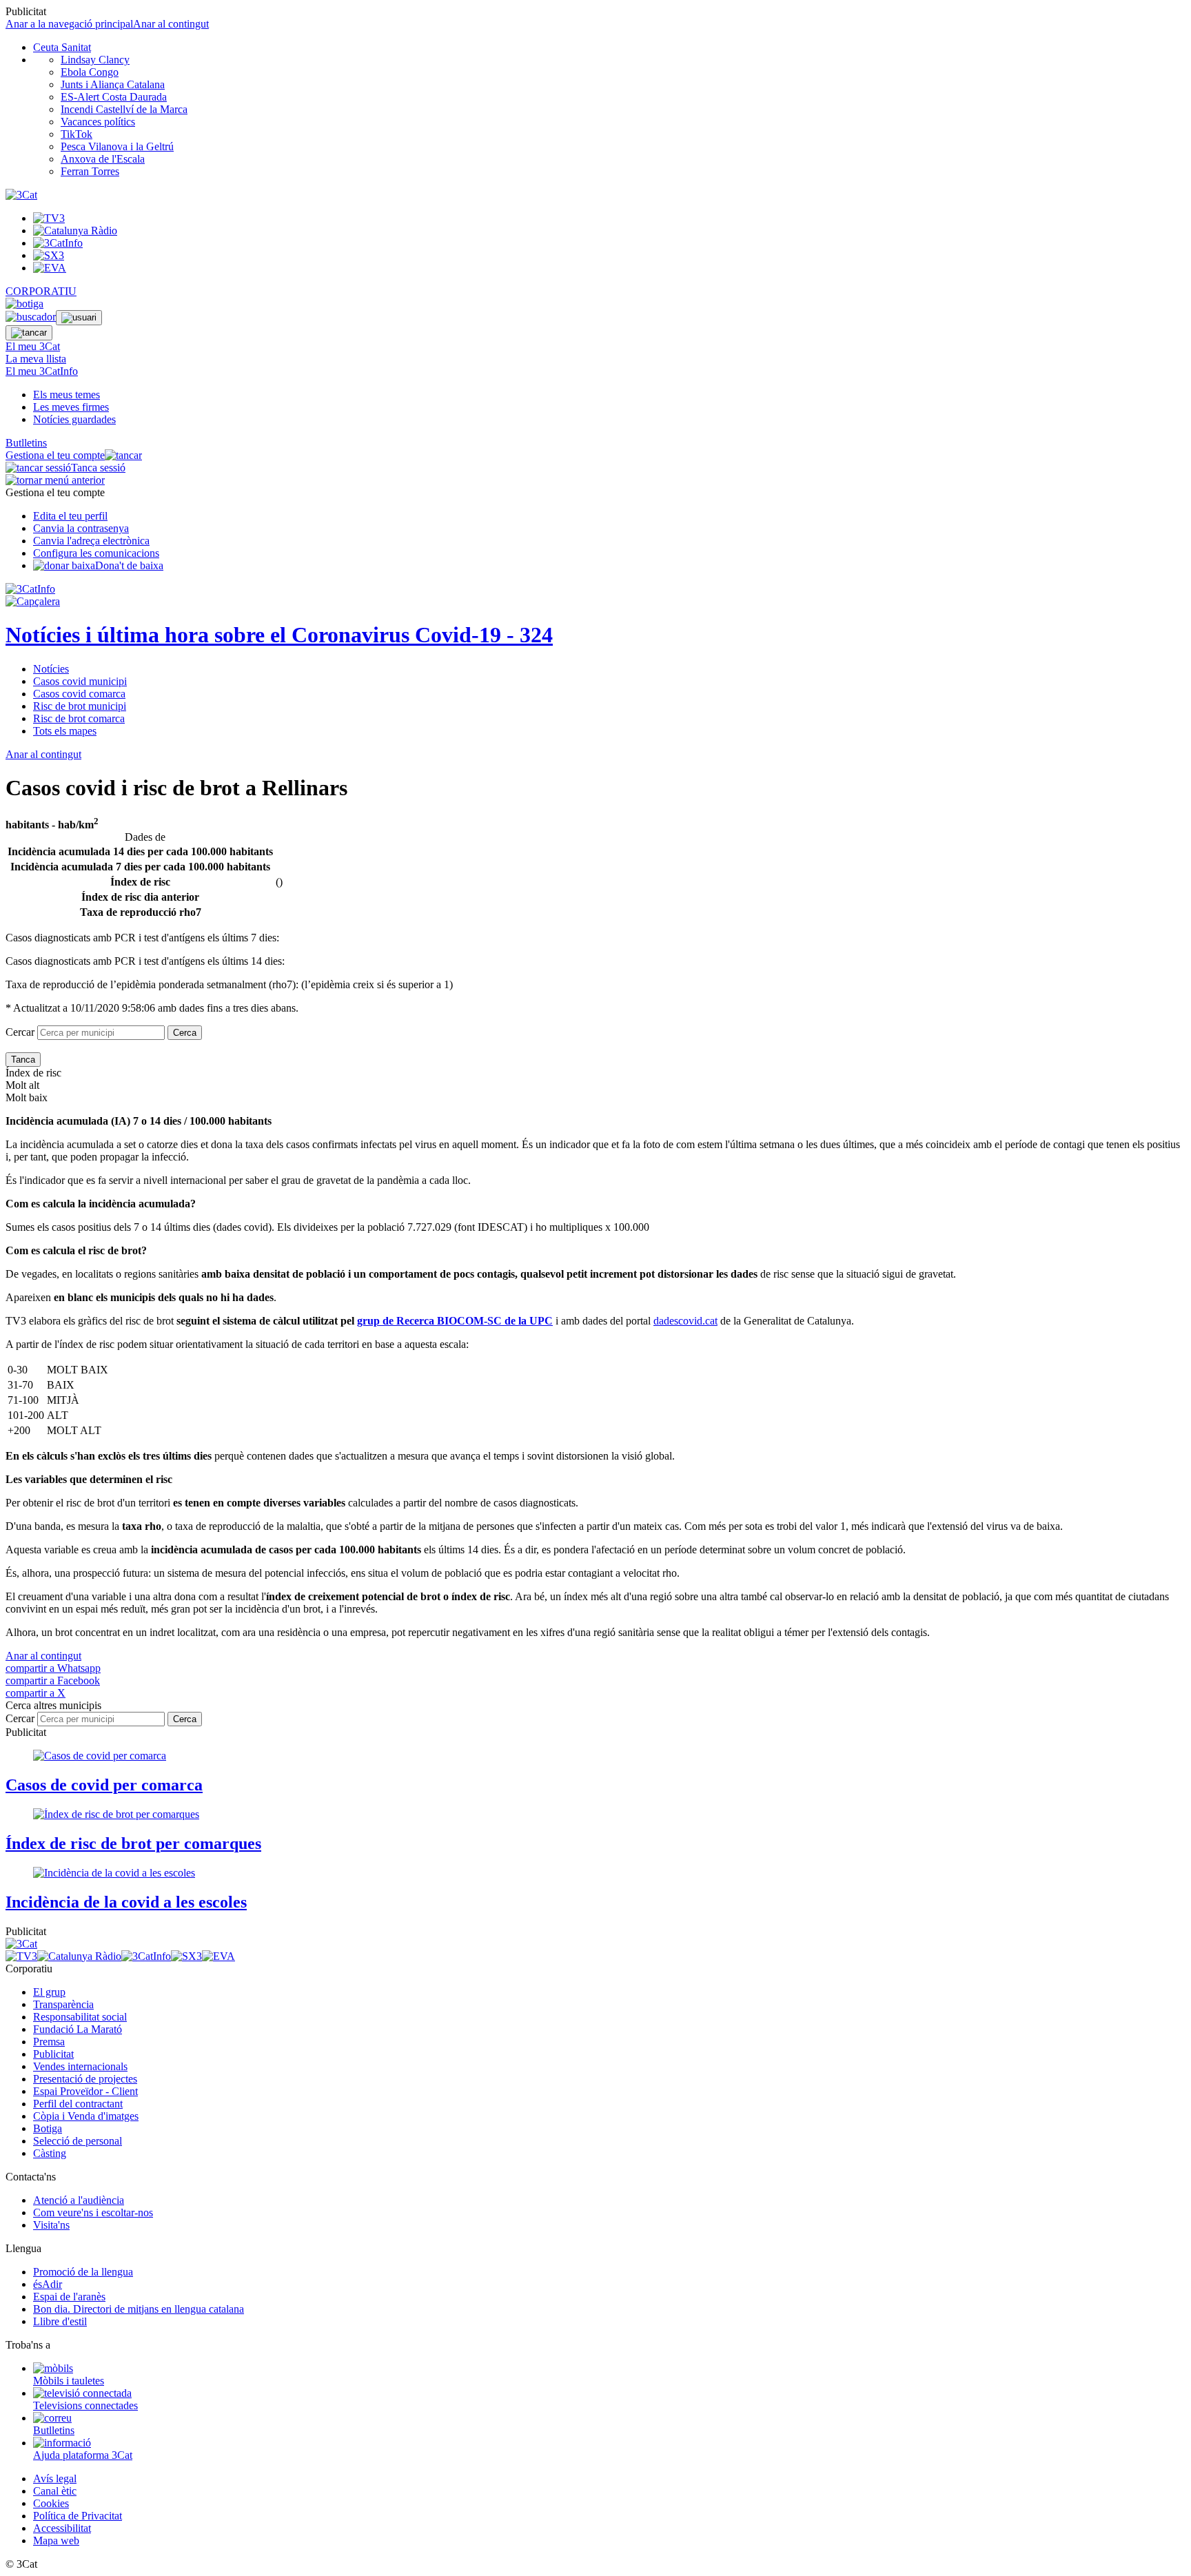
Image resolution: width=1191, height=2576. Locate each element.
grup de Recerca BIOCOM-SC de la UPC (455, 1321)
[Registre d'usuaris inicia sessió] (79, 318)
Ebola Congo (90, 72)
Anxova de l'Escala (103, 159)
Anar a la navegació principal (69, 24)
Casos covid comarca (79, 694)
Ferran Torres (90, 171)
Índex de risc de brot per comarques (133, 1843)
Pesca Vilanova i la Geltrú (117, 146)
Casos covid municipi (80, 681)
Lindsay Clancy (95, 60)
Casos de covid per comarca (104, 1785)
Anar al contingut (171, 24)
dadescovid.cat (685, 1321)
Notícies (51, 669)
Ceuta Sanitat (62, 47)
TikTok (77, 134)
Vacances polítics (98, 122)
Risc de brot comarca (79, 718)
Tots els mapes (65, 731)
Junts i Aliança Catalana (113, 84)
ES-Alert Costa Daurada (114, 97)
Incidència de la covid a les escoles (126, 1902)
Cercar (20, 1032)
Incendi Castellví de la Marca (124, 109)
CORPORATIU (41, 291)
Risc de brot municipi (80, 706)
